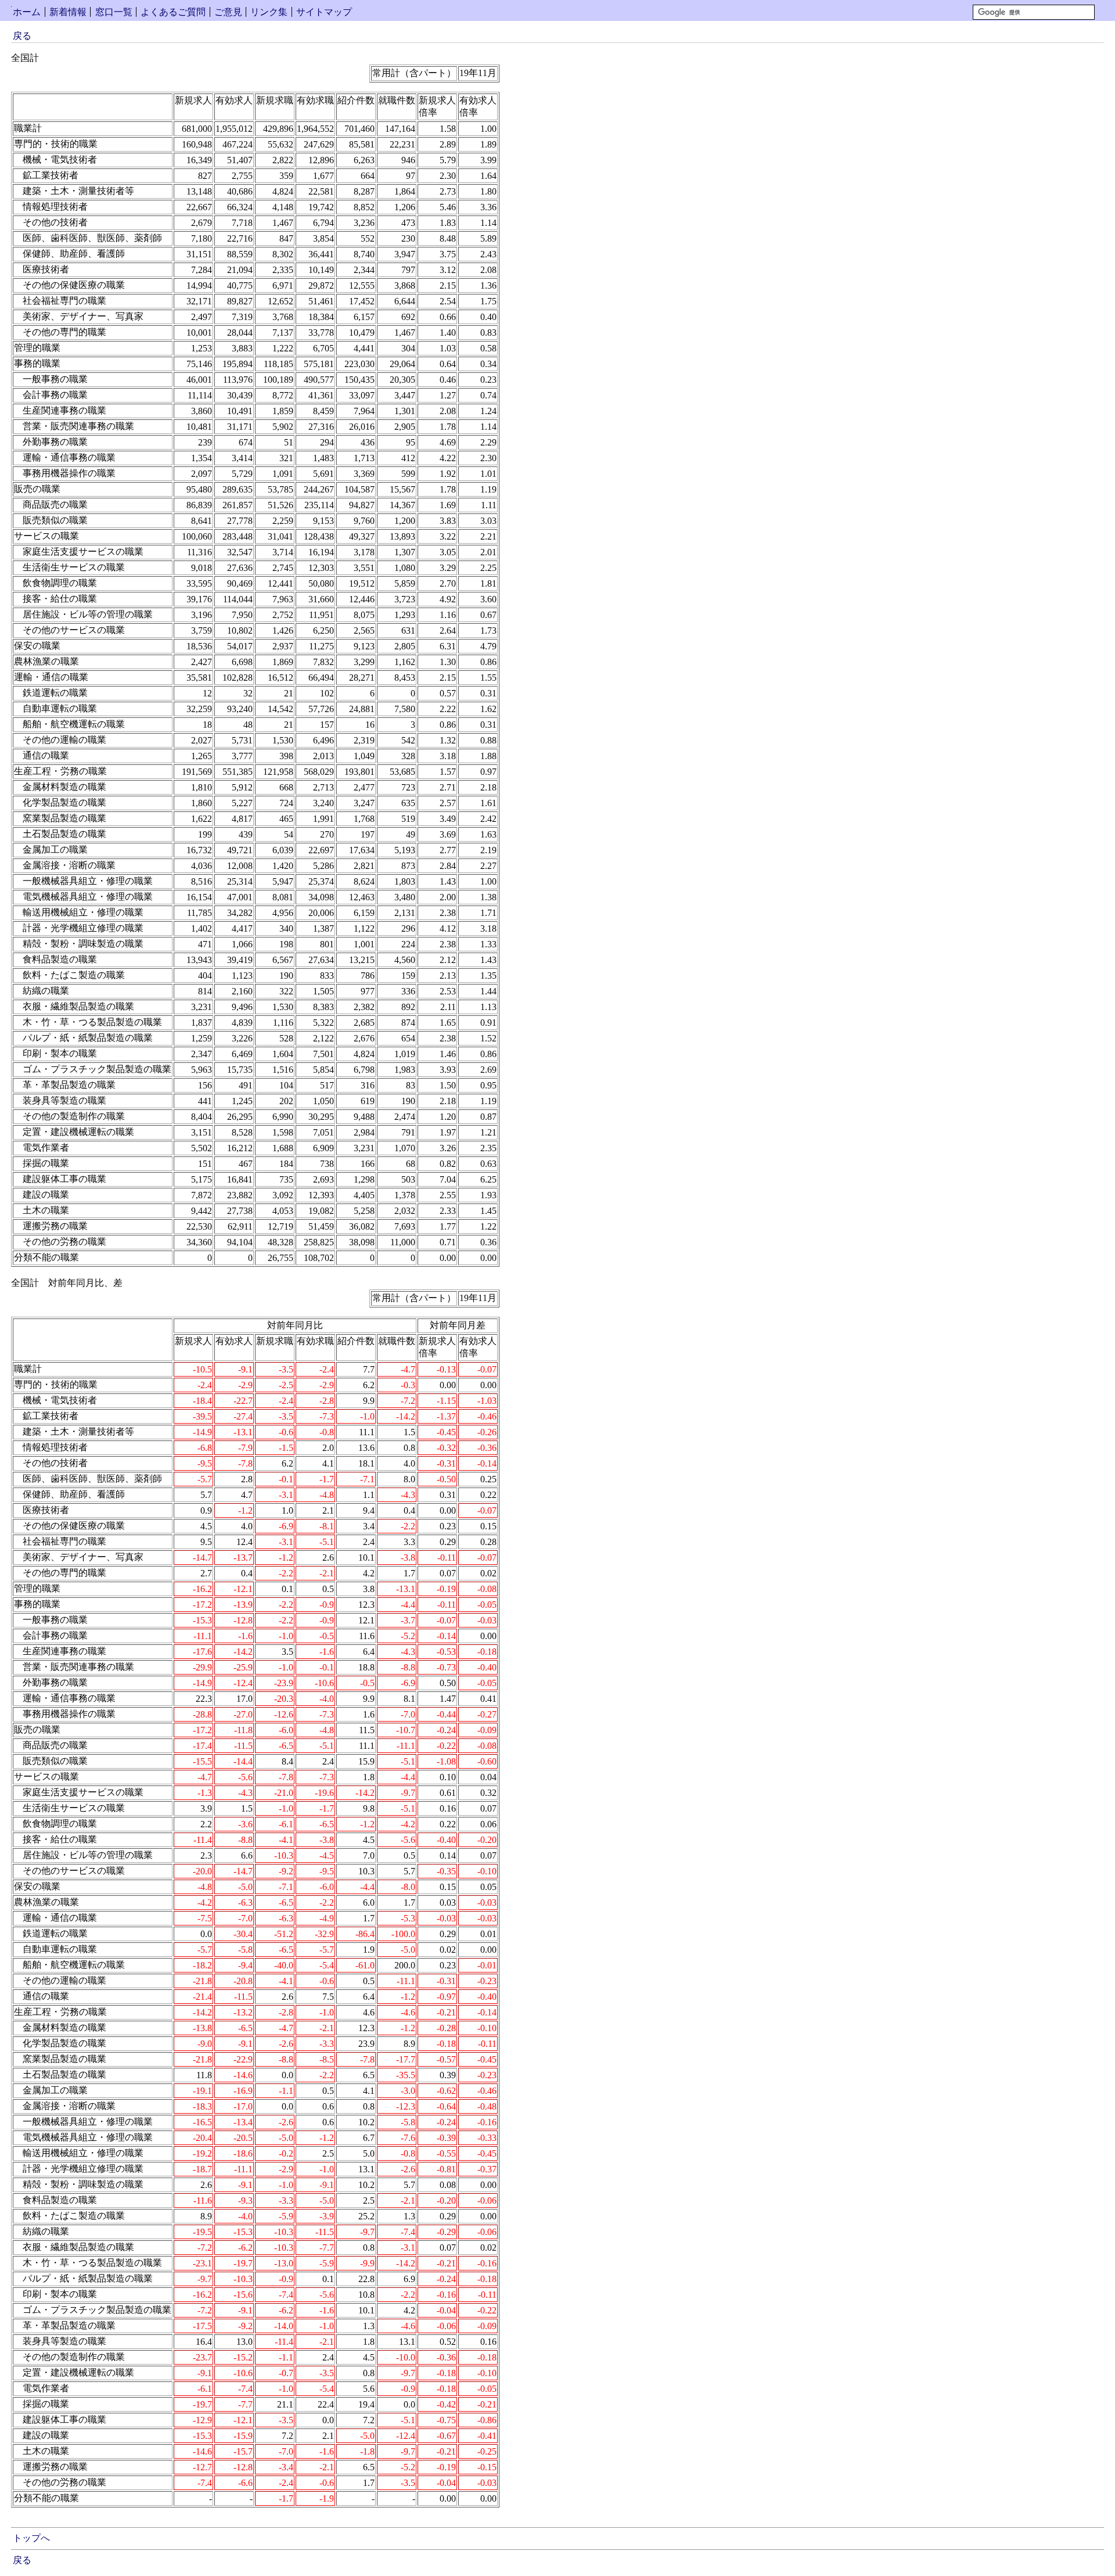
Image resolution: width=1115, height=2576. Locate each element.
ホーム (27, 12)
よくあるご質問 (173, 12)
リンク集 (269, 12)
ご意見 (228, 12)
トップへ (31, 2538)
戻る (22, 36)
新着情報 (68, 12)
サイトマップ (324, 12)
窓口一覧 (114, 12)
